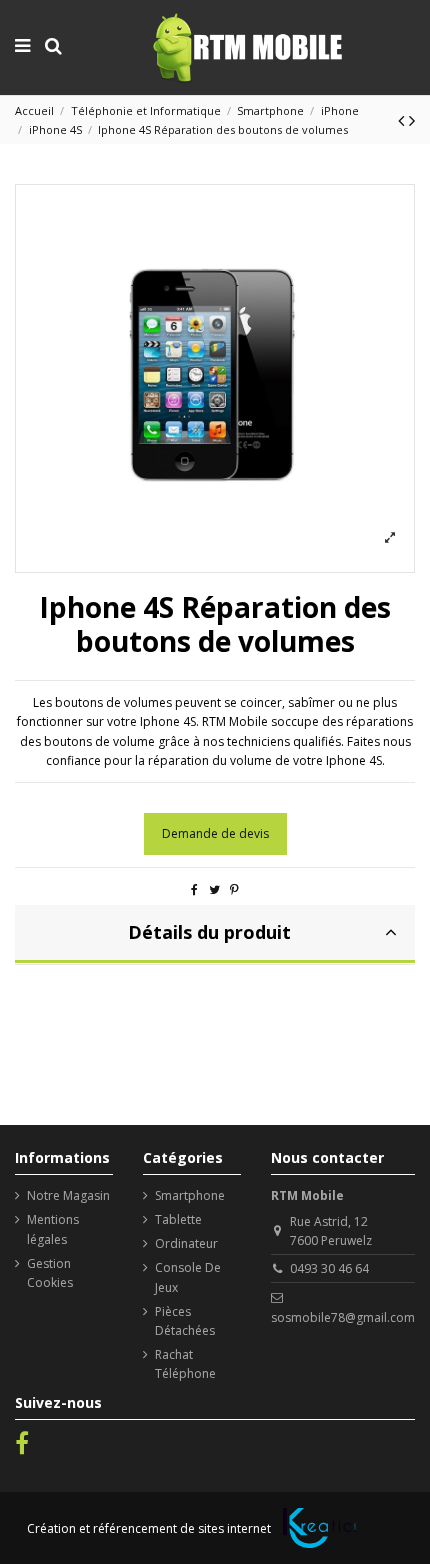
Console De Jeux (188, 1277)
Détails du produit (209, 932)
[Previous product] (403, 120)
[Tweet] (214, 889)
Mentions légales (53, 1229)
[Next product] (412, 120)
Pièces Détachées (185, 1321)
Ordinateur (186, 1243)
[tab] (215, 935)
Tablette (178, 1219)
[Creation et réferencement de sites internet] (319, 1528)
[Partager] (194, 889)
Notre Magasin (68, 1195)
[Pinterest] (234, 889)
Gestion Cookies (50, 1273)
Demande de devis (215, 833)
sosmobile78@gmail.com (343, 1317)
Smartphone (190, 1195)
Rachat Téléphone (185, 1364)
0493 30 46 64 (329, 1268)
